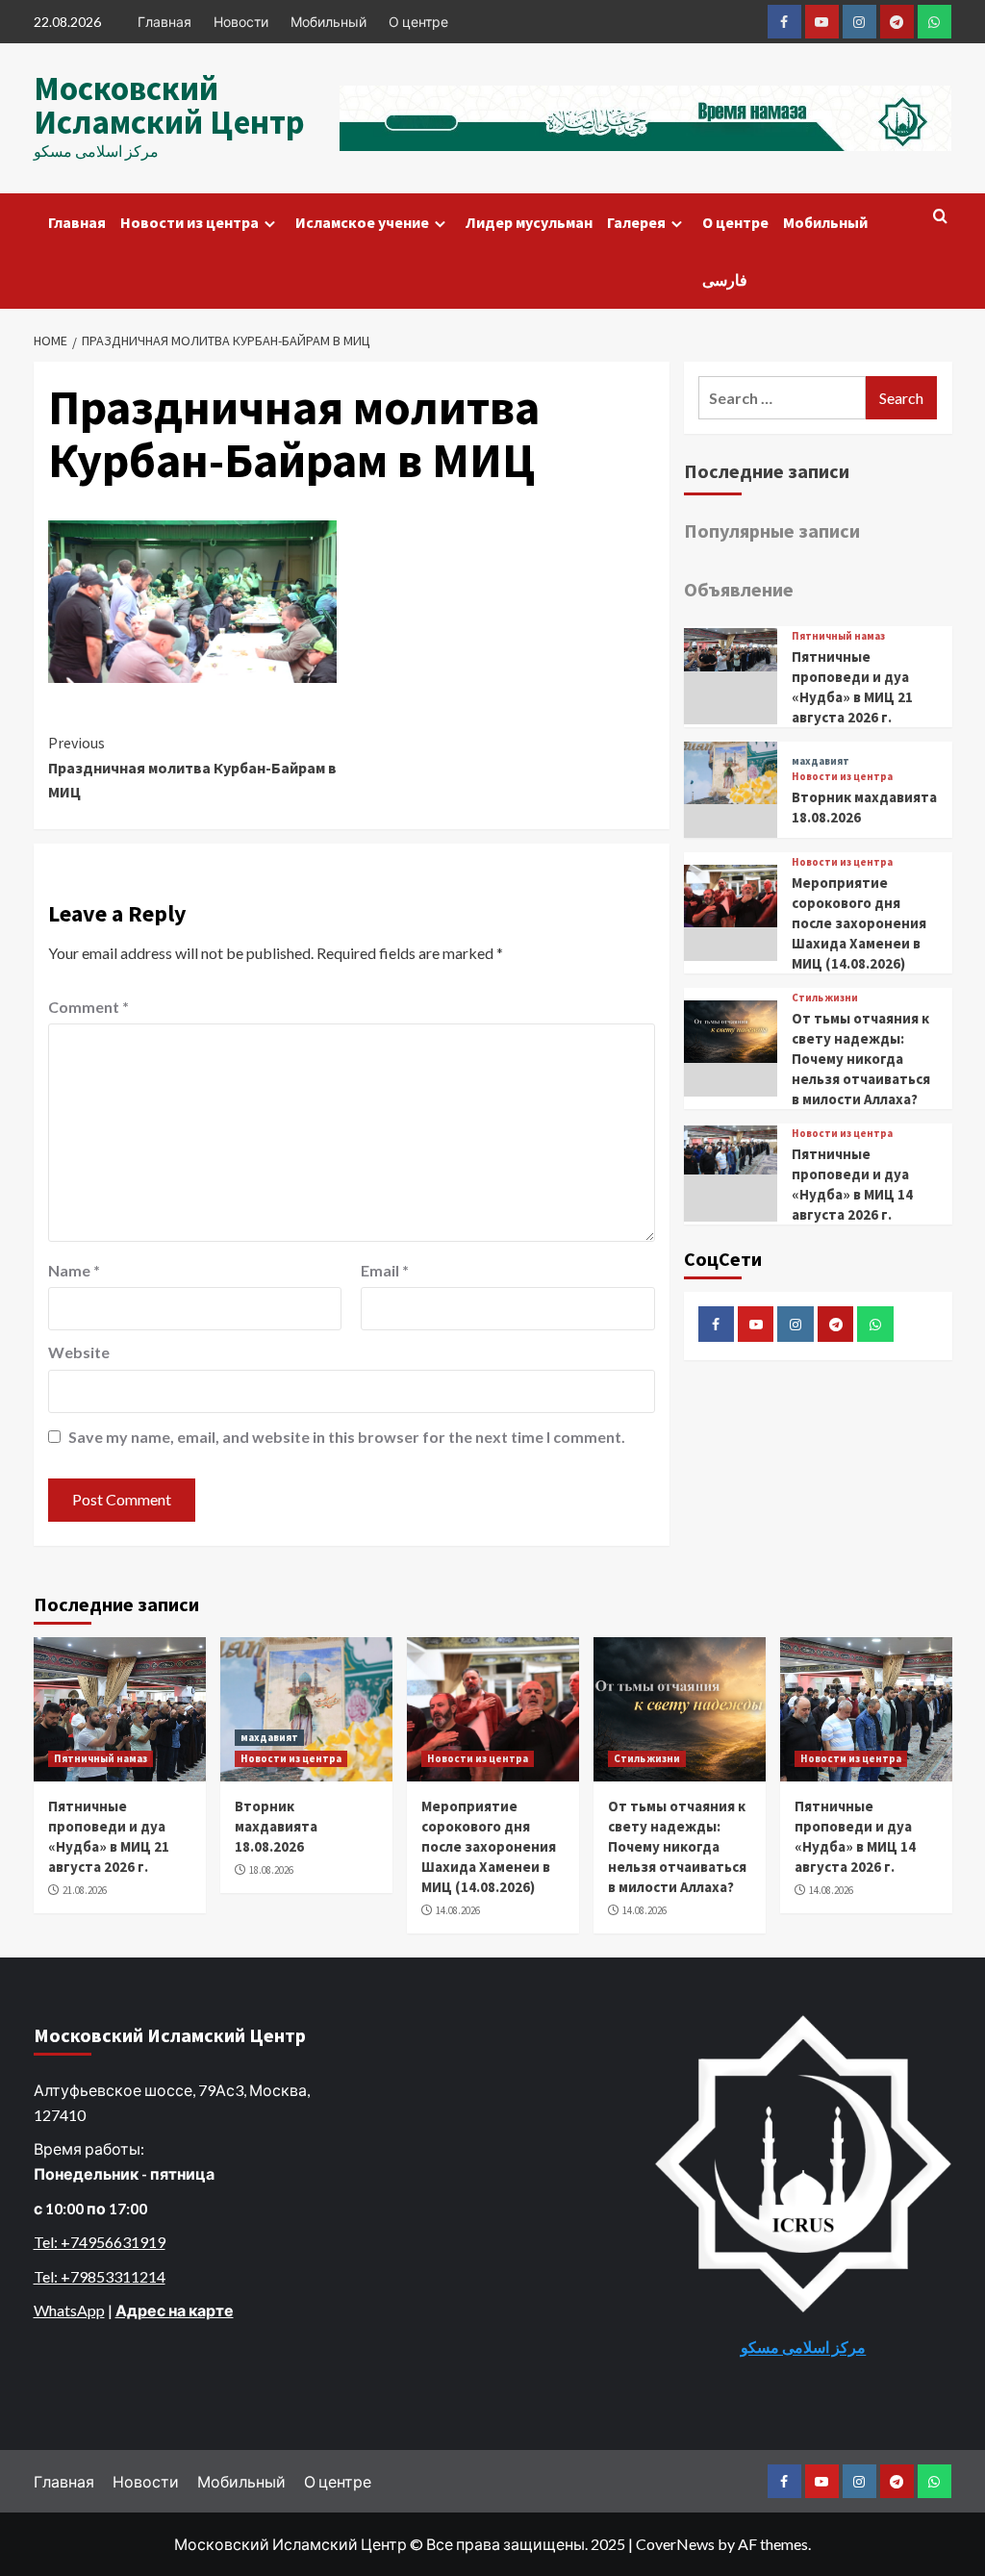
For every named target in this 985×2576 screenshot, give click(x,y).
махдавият (821, 761)
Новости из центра (189, 222)
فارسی (725, 280)
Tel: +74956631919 (100, 2242)
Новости (241, 22)
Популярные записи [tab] (772, 530)
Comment (88, 1007)
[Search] (940, 217)
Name (74, 1270)
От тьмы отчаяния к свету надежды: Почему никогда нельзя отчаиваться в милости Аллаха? (861, 1059)
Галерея (636, 222)
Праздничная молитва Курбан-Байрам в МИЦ (192, 767)
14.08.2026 (458, 1910)
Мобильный (328, 22)
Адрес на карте (175, 2310)
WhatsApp (69, 2310)
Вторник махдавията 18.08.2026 (276, 1826)
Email (385, 1270)
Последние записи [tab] (767, 471)
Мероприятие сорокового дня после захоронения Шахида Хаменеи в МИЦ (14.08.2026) (859, 923)
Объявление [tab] (739, 589)
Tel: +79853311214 (100, 2276)
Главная (164, 22)
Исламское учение (362, 222)
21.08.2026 (85, 1890)
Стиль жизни (825, 998)
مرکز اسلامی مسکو (803, 2348)
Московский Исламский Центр (169, 105)
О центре (418, 22)
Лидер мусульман (529, 222)
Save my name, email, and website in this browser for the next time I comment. (347, 1437)
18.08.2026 (271, 1870)
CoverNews (675, 2544)
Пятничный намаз (838, 636)
